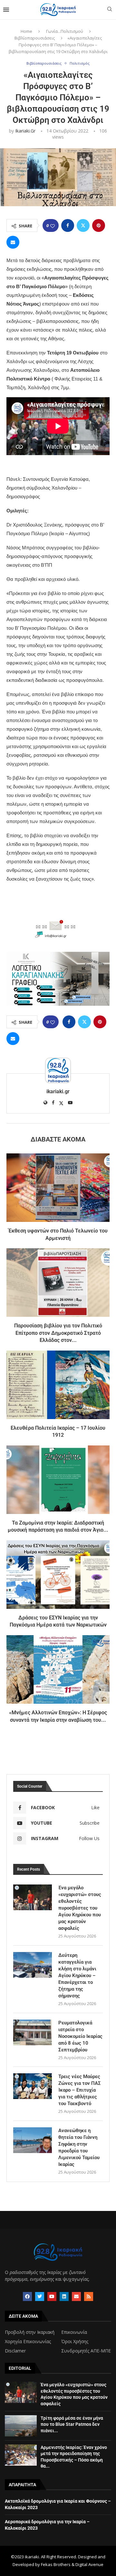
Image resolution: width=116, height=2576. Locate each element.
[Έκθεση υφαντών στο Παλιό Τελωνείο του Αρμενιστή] (58, 1188)
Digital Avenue (89, 2564)
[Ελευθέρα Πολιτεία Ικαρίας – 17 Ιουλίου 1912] (58, 1385)
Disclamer (15, 2351)
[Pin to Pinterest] (99, 225)
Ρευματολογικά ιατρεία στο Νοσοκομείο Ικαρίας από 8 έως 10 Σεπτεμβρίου (80, 2036)
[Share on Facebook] (68, 225)
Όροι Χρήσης (75, 2342)
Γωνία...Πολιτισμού (65, 31)
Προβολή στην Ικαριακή (30, 2332)
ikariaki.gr (25, 131)
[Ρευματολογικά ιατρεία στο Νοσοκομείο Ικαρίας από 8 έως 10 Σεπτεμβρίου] (33, 2032)
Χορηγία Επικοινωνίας (28, 2342)
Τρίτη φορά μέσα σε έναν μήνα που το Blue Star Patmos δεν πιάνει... (72, 2424)
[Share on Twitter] (83, 225)
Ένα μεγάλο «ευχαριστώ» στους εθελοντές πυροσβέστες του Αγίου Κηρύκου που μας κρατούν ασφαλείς (80, 1908)
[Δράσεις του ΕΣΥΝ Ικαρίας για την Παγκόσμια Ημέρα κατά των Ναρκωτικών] (58, 1575)
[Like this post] (53, 226)
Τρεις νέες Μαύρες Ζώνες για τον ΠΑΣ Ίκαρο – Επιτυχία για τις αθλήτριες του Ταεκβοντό (80, 2090)
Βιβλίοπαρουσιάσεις (35, 38)
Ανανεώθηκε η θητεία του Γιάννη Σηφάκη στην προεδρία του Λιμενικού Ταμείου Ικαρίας (79, 2147)
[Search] (110, 10)
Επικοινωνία (74, 2332)
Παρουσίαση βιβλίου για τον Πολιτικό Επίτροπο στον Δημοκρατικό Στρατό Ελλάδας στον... (58, 1333)
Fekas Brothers (56, 2564)
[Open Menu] (6, 10)
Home (26, 31)
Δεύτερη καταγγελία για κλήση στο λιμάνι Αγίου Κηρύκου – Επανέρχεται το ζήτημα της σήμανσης (77, 1976)
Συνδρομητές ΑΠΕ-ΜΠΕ (86, 2351)
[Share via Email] (13, 242)
